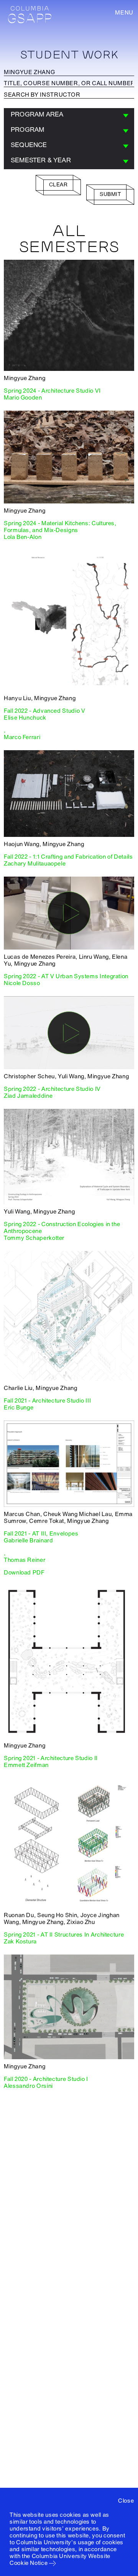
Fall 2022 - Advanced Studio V (44, 711)
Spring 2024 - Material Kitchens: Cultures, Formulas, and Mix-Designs (60, 527)
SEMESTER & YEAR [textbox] (41, 160)
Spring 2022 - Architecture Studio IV (52, 1089)
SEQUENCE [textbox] (29, 145)
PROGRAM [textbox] (27, 130)
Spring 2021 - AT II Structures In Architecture (64, 1935)
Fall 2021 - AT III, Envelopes (41, 1534)
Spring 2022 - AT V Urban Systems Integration (66, 976)
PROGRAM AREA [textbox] (37, 114)
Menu (124, 13)
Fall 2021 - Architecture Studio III (47, 1401)
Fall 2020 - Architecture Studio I (46, 2079)
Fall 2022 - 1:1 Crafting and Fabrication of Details (68, 857)
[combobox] (69, 116)
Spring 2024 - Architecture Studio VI (52, 391)
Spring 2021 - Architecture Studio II (51, 1758)
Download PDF (24, 1573)
